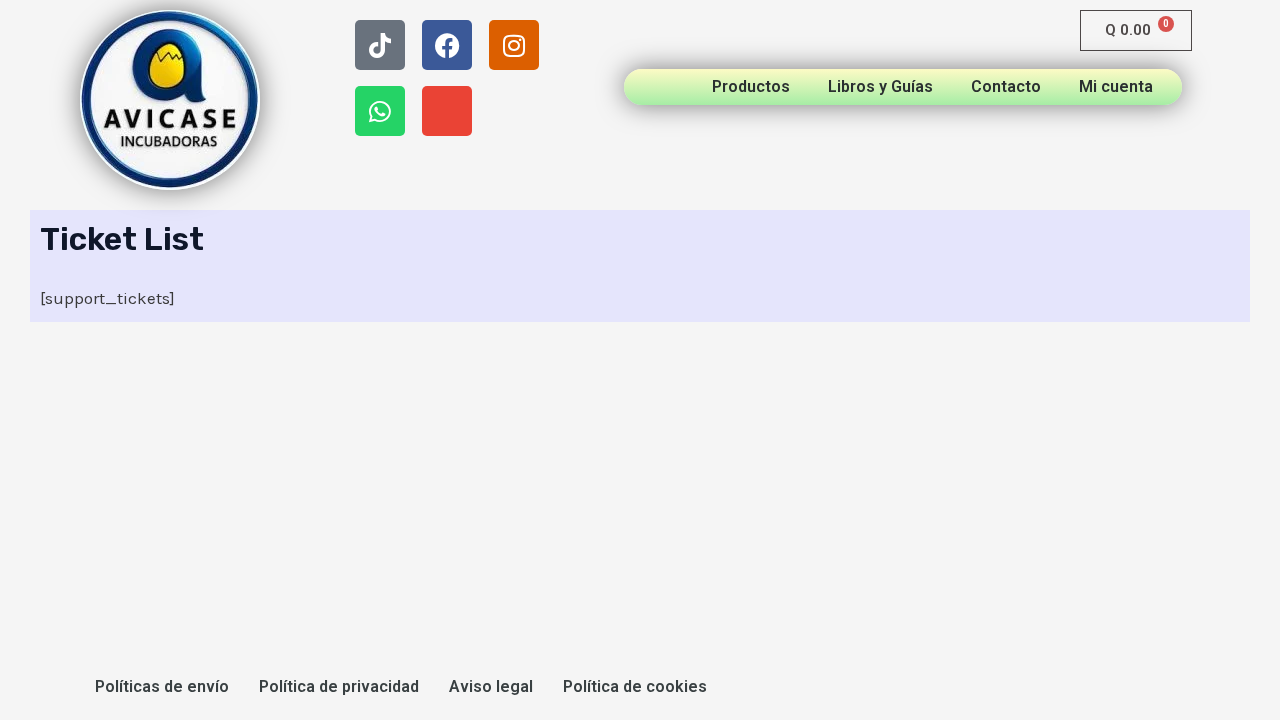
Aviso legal (491, 686)
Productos (751, 87)
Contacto (1006, 87)
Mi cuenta (1116, 87)
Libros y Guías (880, 87)
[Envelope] (447, 111)
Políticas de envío (162, 686)
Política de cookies (635, 686)
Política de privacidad (339, 686)
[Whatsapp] (380, 111)
